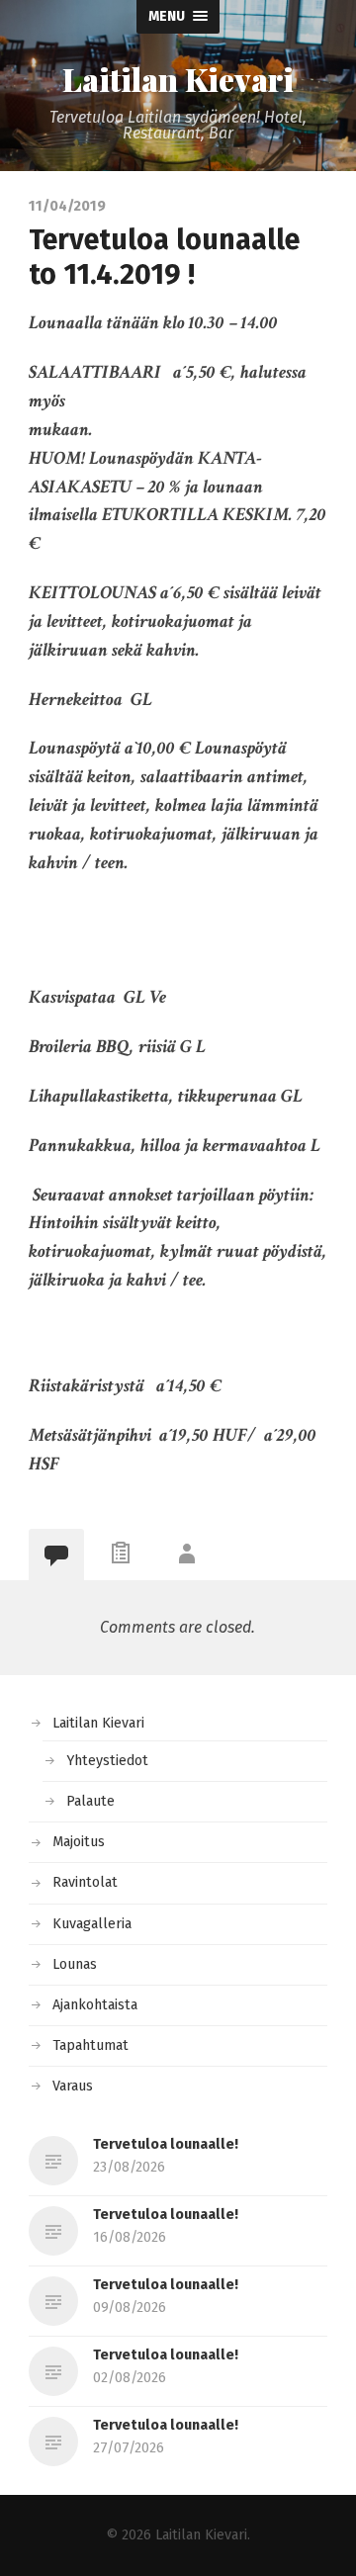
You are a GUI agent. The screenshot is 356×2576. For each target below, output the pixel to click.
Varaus (73, 2086)
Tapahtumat (90, 2045)
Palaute (90, 1801)
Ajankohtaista (95, 2005)
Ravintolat (85, 1882)
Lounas (75, 1964)
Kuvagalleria (92, 1924)
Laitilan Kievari (178, 79)
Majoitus (79, 1842)
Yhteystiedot (107, 1761)
